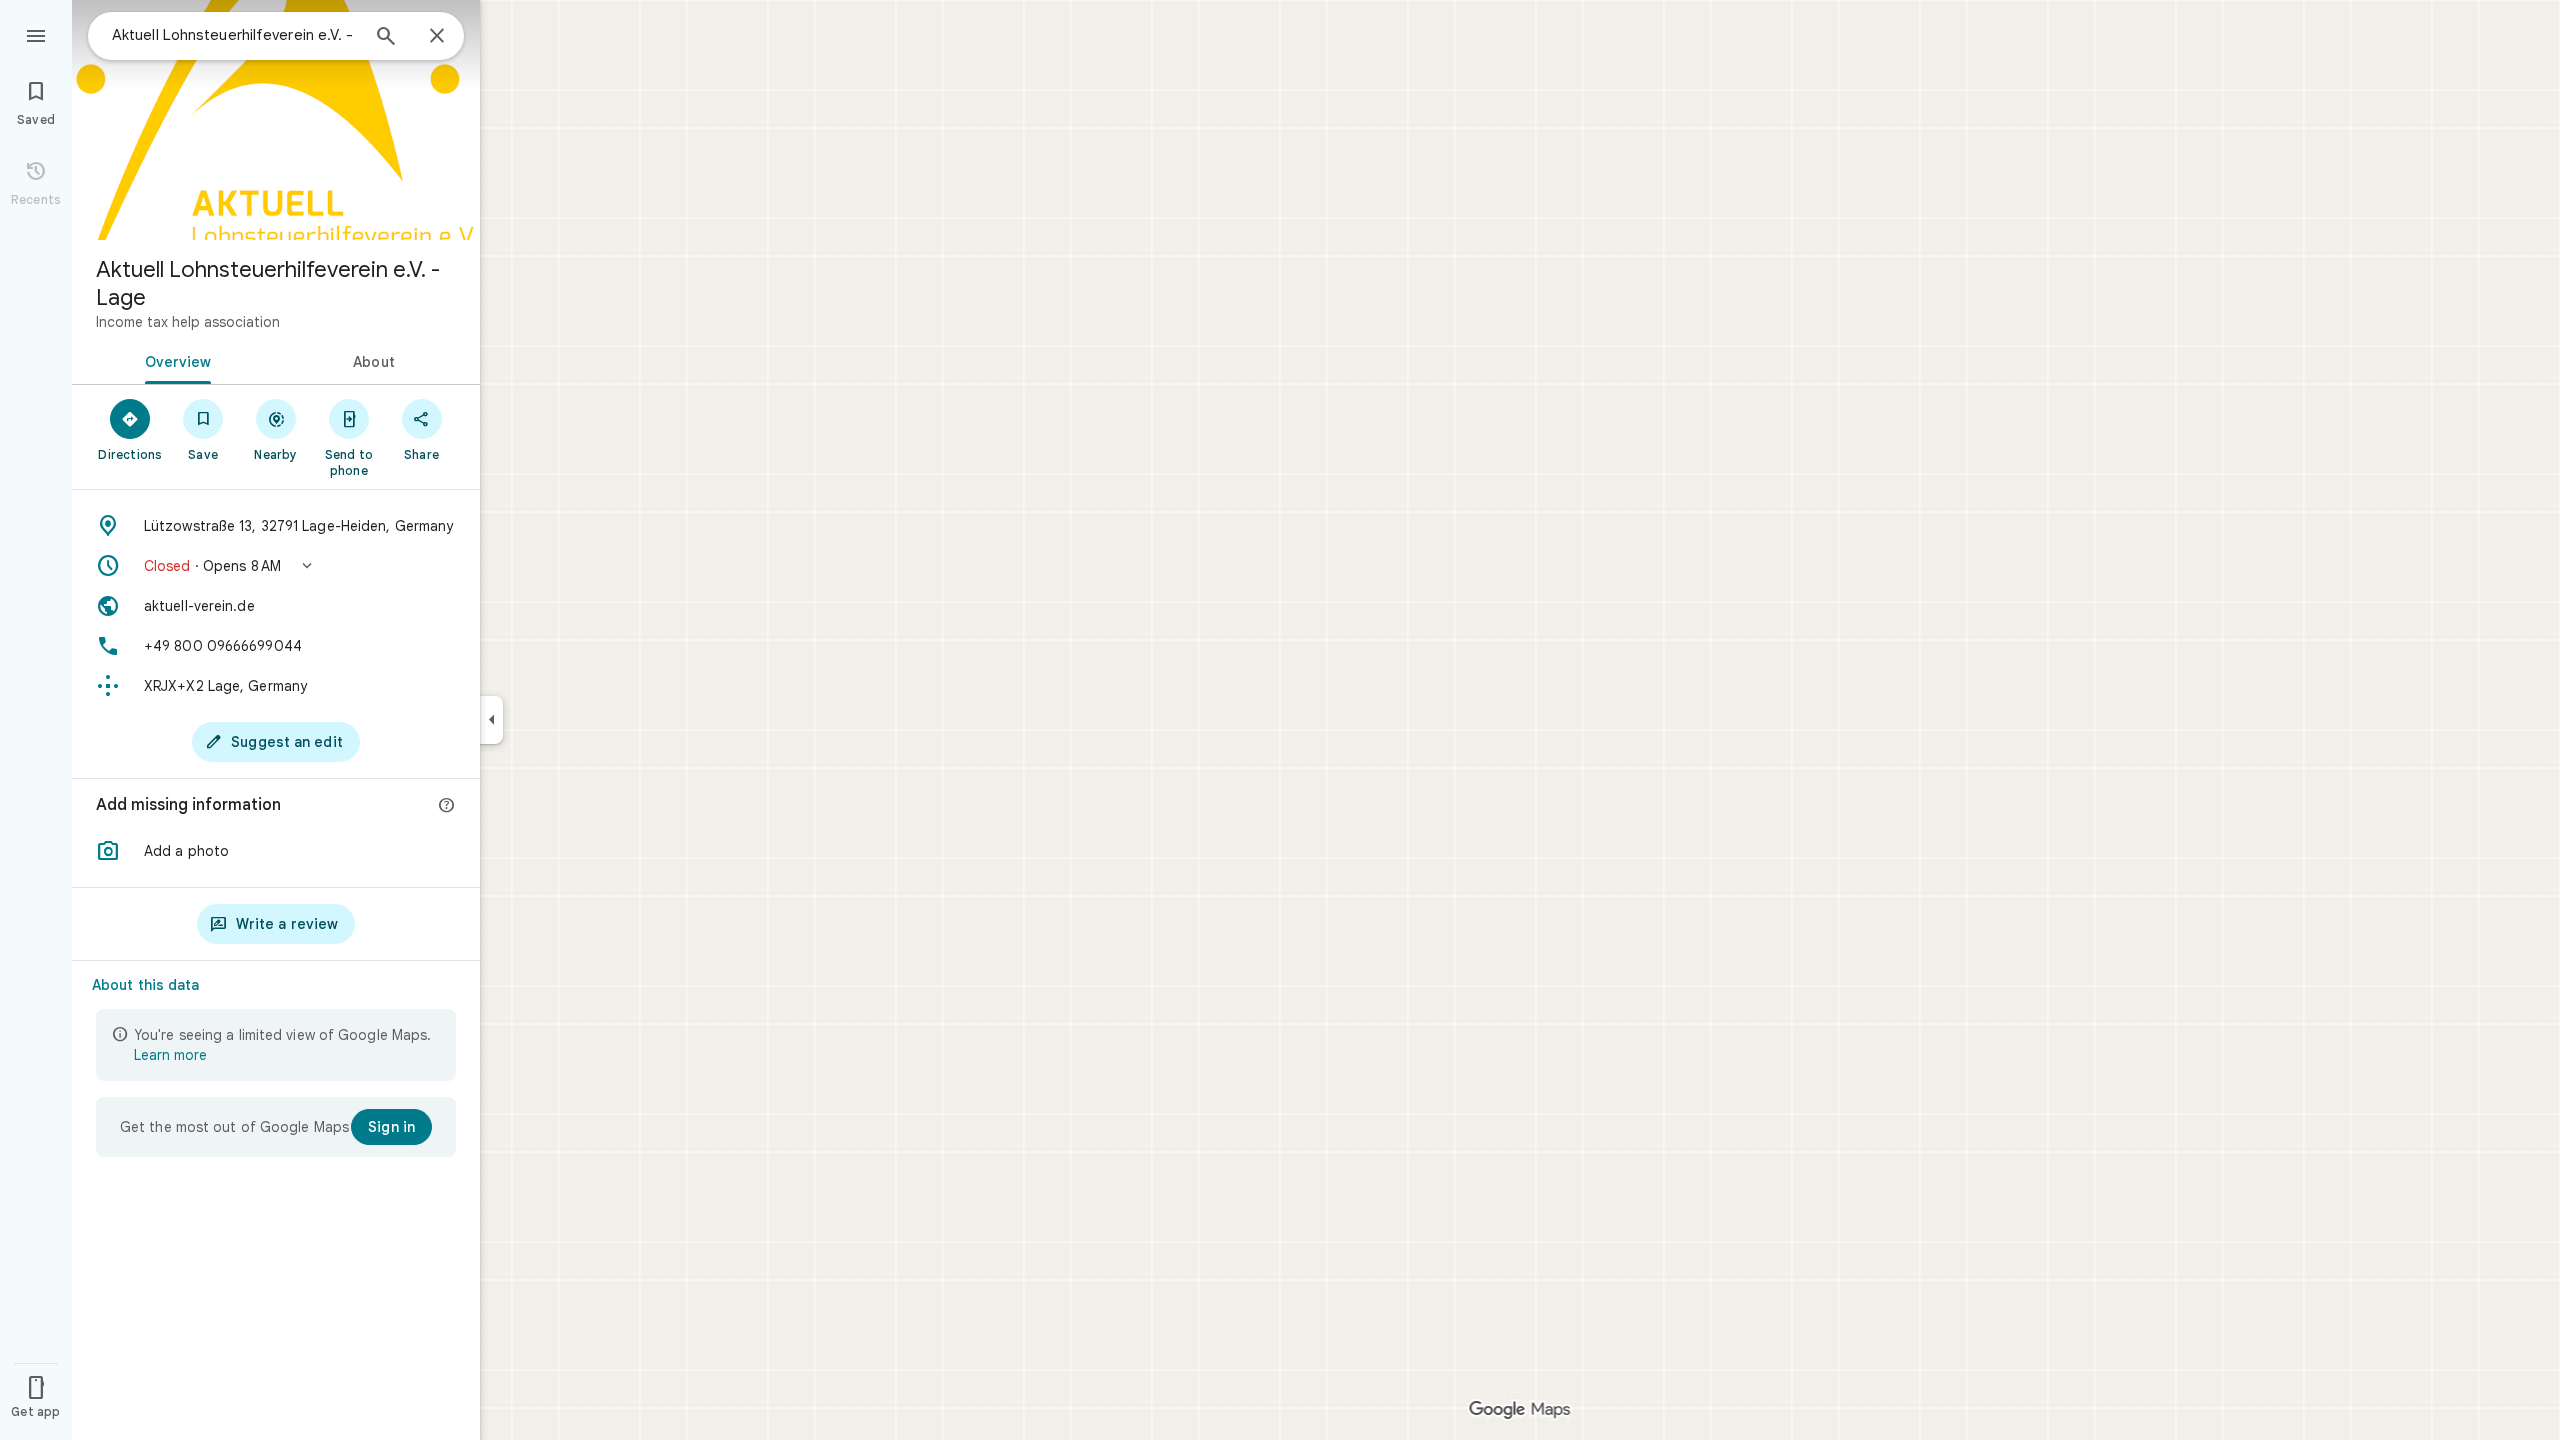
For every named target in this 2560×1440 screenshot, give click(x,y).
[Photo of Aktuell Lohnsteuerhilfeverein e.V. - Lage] (276, 120)
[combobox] (235, 35)
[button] (276, 566)
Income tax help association (188, 322)
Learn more (170, 1055)
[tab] (174, 360)
